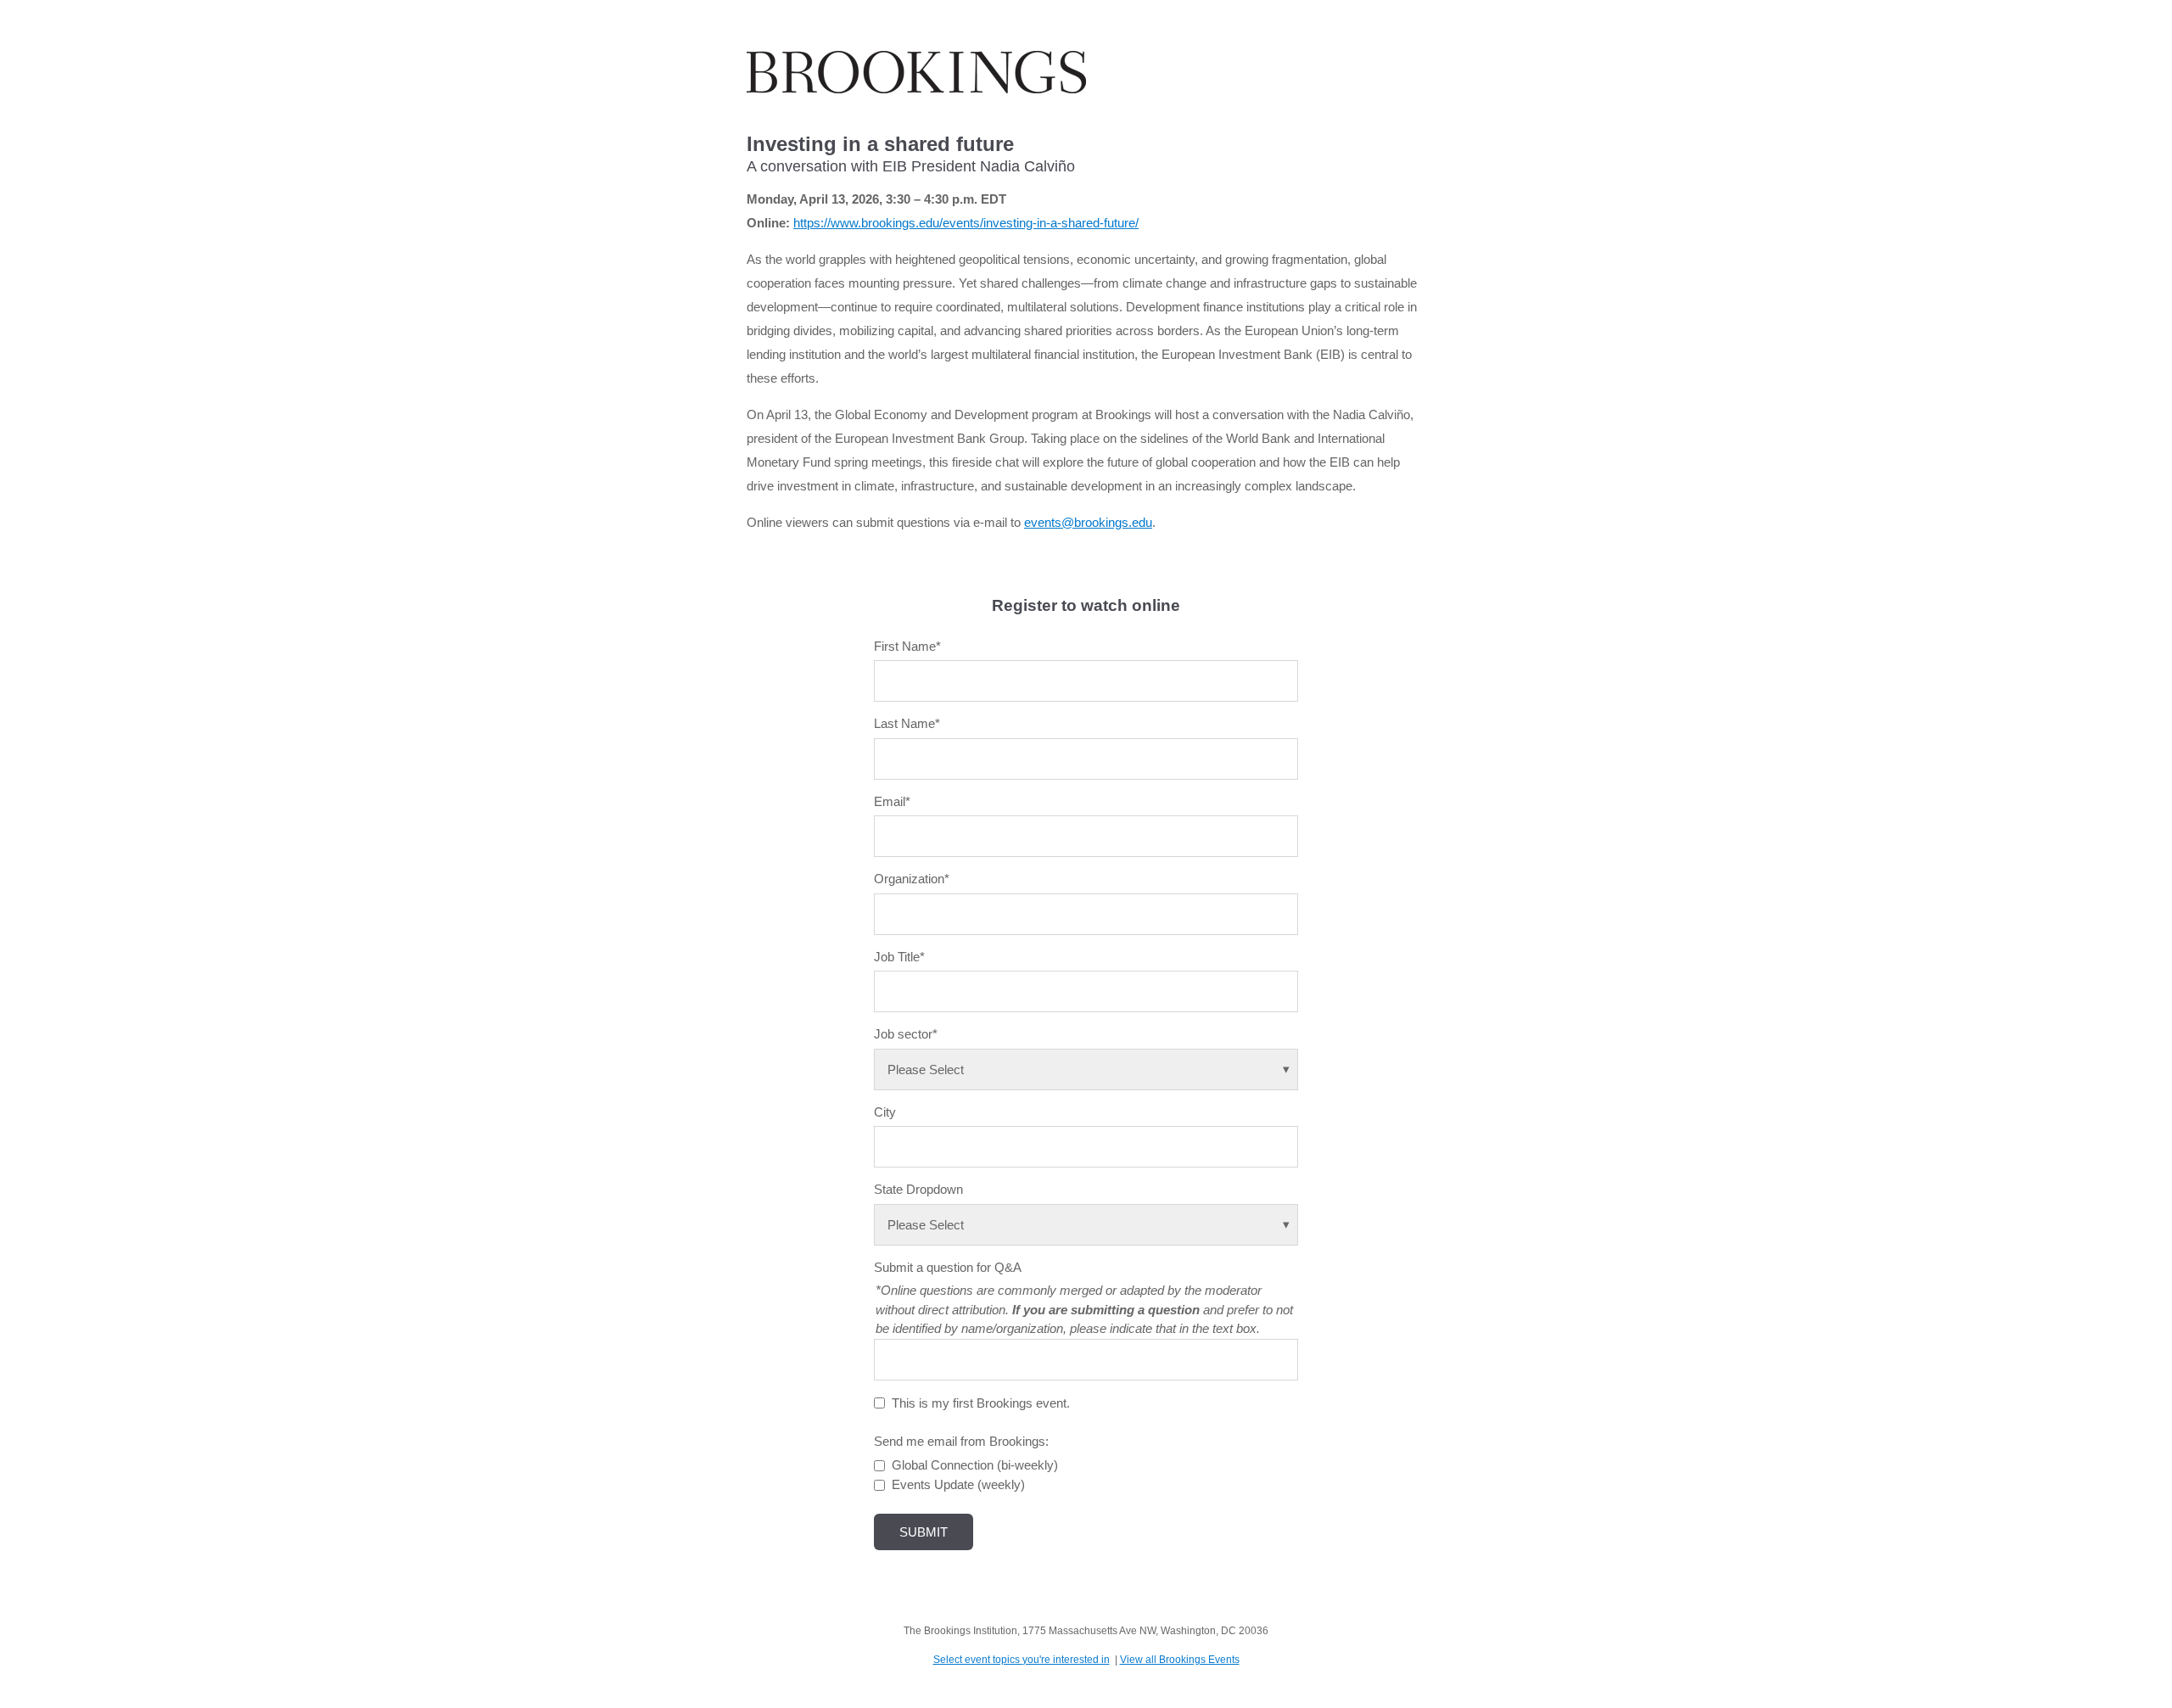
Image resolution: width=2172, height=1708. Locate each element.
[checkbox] (1086, 1475)
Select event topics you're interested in (1022, 1660)
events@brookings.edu (1088, 522)
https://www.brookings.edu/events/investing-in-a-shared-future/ (966, 223)
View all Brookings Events (1180, 1660)
